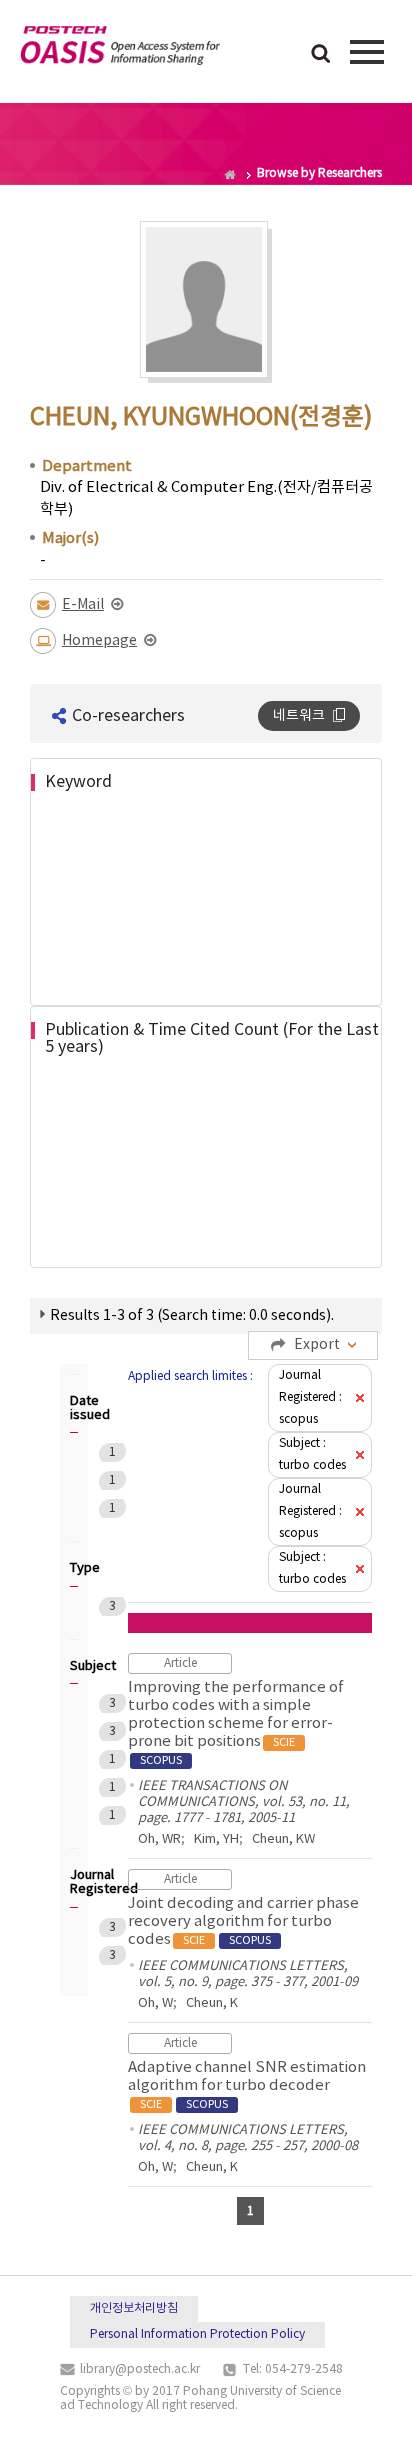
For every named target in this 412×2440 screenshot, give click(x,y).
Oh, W (155, 2003)
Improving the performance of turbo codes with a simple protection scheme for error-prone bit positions (236, 1723)
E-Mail (83, 605)
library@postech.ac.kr (140, 2369)
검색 (321, 55)
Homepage (99, 641)
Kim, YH (216, 1839)
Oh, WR (159, 1839)
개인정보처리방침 (134, 2308)
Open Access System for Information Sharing (120, 49)
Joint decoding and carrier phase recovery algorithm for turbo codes (243, 1921)
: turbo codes (312, 1454)
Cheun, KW (283, 1839)
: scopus (310, 1397)
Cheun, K (212, 2003)
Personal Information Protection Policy (197, 2334)
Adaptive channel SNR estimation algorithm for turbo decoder (247, 2085)
